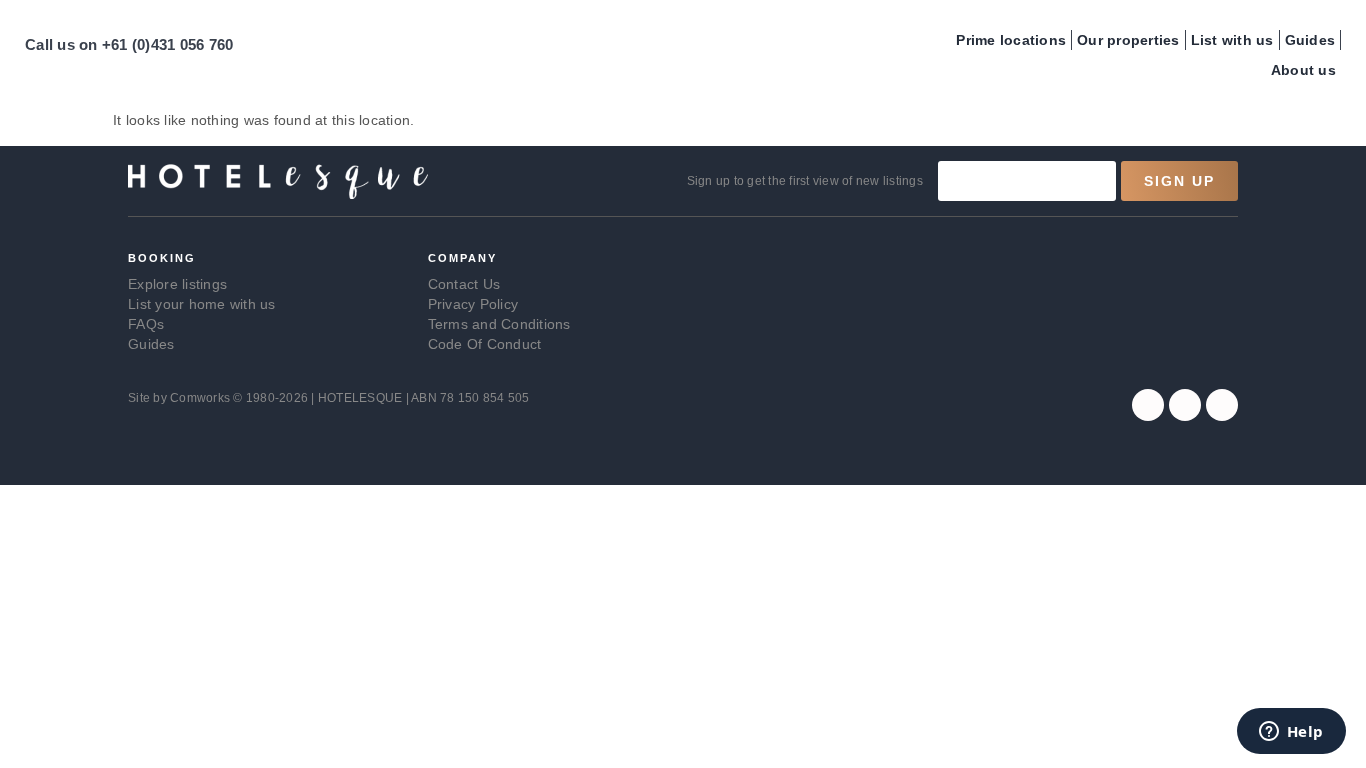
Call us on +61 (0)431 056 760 (129, 44)
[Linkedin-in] (1222, 405)
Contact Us (464, 284)
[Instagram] (1185, 405)
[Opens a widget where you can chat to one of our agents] (1291, 733)
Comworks (201, 398)
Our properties (1128, 40)
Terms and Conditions (499, 324)
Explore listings (177, 284)
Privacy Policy (473, 304)
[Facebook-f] (1148, 405)
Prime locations (1011, 40)
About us (1303, 70)
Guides (1310, 40)
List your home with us (202, 304)
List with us (1232, 40)
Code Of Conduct (485, 344)
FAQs (146, 324)
